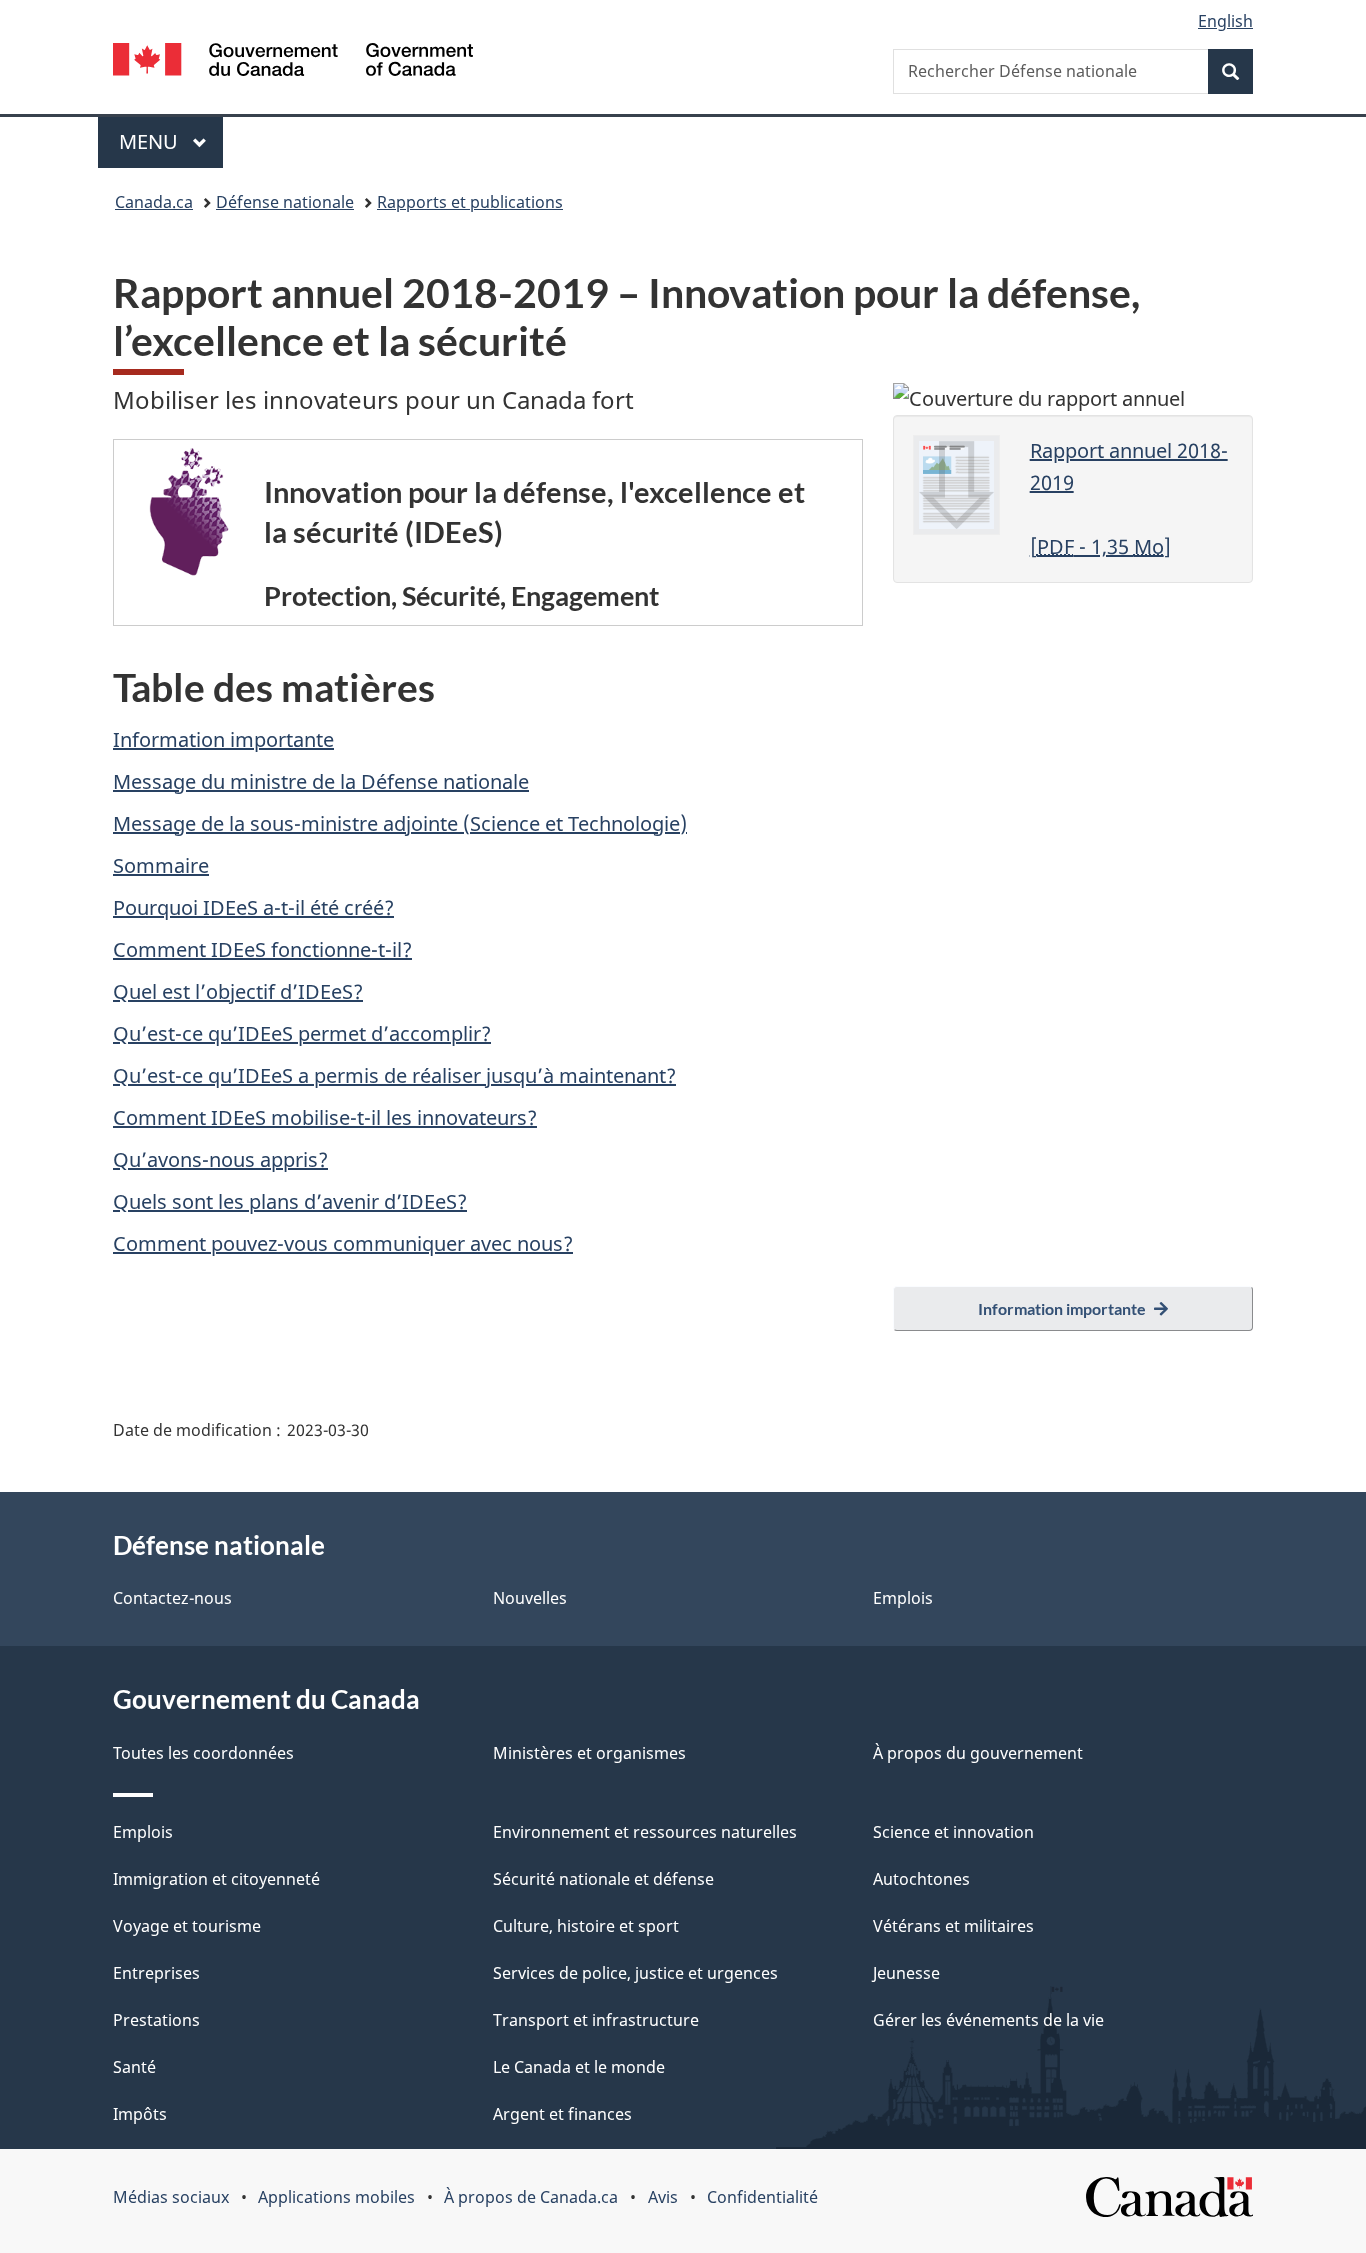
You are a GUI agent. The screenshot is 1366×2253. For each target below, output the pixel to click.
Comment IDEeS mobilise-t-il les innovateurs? (325, 1117)
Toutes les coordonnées (203, 1753)
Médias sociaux (171, 2197)
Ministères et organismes (589, 1753)
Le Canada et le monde (579, 2067)
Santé (134, 2067)
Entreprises (156, 1973)
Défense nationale (285, 202)
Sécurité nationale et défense (603, 1879)
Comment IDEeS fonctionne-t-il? (262, 949)
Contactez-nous (172, 1598)
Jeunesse (906, 1973)
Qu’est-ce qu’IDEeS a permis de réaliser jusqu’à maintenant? (394, 1075)
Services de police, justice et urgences (635, 1973)
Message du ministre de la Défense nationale (321, 781)
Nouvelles (530, 1598)
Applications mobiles (336, 2197)
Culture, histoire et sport (586, 1926)
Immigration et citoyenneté (216, 1879)
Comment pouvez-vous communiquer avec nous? (343, 1243)
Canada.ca (154, 202)
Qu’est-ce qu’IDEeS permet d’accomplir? (302, 1033)
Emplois (903, 1598)
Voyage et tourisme (187, 1926)
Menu (171, 141)
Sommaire (161, 865)
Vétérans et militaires (953, 1926)
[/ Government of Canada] (293, 62)
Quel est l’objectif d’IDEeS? (238, 991)
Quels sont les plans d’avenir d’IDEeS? (290, 1201)
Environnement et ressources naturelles (645, 1832)
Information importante (223, 739)
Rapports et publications (470, 202)
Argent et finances (562, 2114)
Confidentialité (762, 2197)
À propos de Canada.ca (531, 2197)
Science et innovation (953, 1832)
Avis (663, 2197)
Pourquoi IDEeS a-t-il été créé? (253, 907)
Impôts (140, 2114)
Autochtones (921, 1879)
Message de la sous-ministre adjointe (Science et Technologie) (400, 823)
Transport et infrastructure (596, 2020)
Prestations (156, 2020)
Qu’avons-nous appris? (220, 1159)
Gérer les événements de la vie (988, 2020)
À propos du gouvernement (978, 1753)
